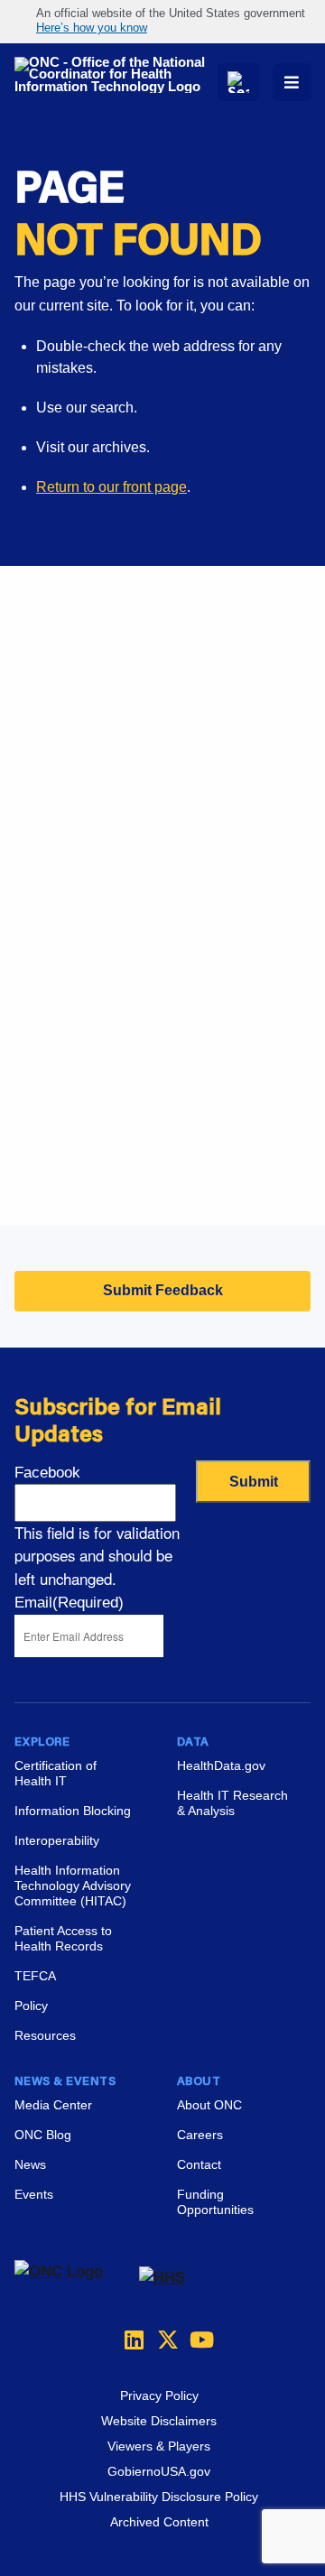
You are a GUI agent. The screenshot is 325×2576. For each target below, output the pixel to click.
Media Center (53, 2105)
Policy (31, 2006)
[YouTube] (195, 2340)
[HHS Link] (162, 2278)
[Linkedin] (130, 2340)
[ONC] (77, 2278)
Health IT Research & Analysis (232, 1803)
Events (37, 1133)
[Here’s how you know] (162, 22)
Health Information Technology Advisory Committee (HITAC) (73, 1886)
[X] (162, 2340)
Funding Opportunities (86, 1178)
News (30, 2164)
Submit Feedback (163, 1290)
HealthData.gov (221, 1765)
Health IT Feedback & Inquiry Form (126, 885)
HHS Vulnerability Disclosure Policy (159, 2497)
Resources (45, 2035)
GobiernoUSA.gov (159, 2471)
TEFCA (35, 1976)
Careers (40, 1088)
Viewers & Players (159, 2446)
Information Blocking (73, 1811)
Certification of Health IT (56, 1773)
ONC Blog (43, 2135)
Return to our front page (111, 487)
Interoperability (57, 1840)
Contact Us (50, 975)
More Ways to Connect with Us (152, 730)
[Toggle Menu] (292, 82)
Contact (199, 2164)
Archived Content (159, 2522)
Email (69, 1603)
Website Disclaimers (159, 2421)
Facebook (47, 1473)
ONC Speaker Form (78, 930)
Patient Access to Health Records (63, 1938)
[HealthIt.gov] (116, 75)
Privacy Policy (159, 2395)
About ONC (209, 2105)
